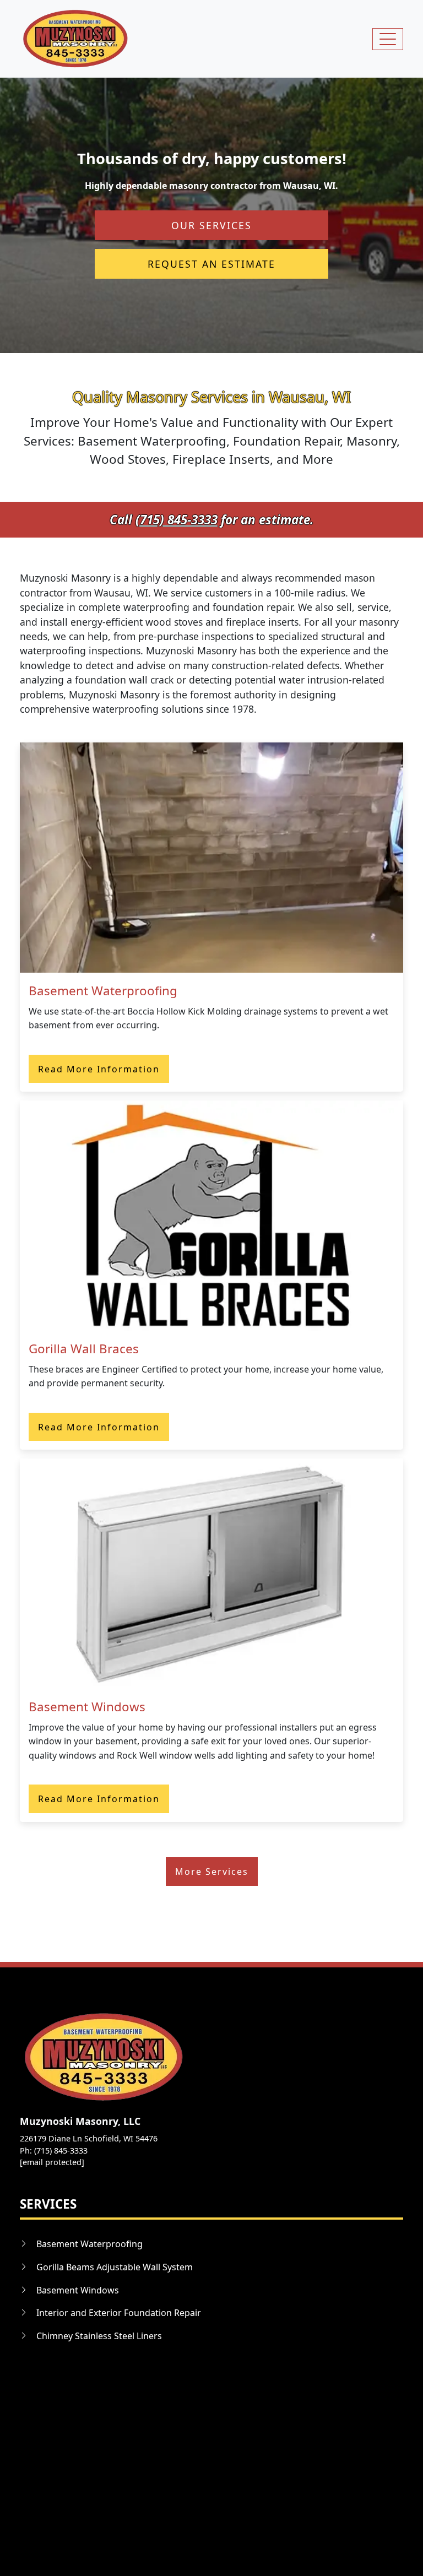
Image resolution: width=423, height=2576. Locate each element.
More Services (212, 1872)
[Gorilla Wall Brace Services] (211, 1214)
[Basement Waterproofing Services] (211, 856)
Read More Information (99, 1069)
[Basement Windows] (211, 1572)
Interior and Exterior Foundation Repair (119, 2313)
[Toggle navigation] (388, 39)
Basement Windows (87, 1707)
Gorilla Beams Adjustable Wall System (115, 2267)
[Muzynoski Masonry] (75, 39)
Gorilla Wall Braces (84, 1349)
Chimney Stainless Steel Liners (99, 2336)
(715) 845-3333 (177, 520)
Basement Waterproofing (103, 991)
